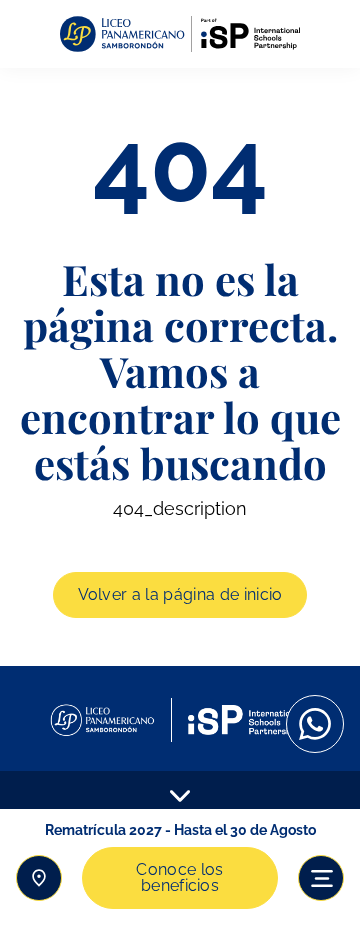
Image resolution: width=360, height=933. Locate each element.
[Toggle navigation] (321, 878)
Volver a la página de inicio (180, 594)
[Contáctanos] (39, 878)
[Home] (180, 34)
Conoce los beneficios (179, 877)
